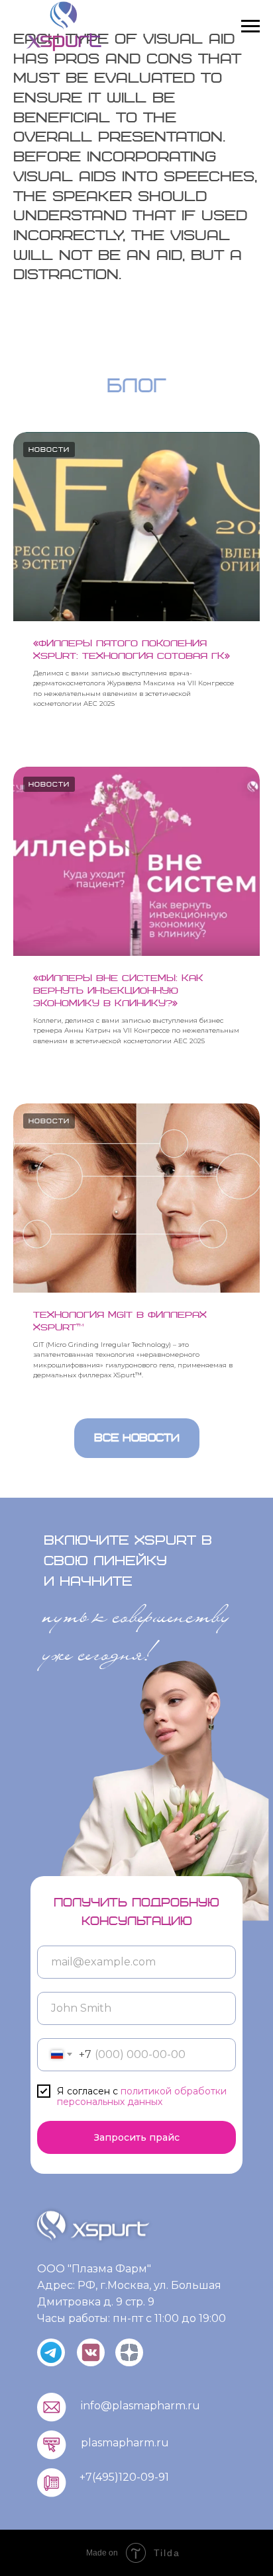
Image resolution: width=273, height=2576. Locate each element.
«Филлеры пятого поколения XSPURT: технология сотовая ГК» (132, 650)
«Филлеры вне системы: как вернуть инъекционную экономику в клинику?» (118, 991)
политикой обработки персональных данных (142, 2097)
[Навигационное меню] (250, 26)
